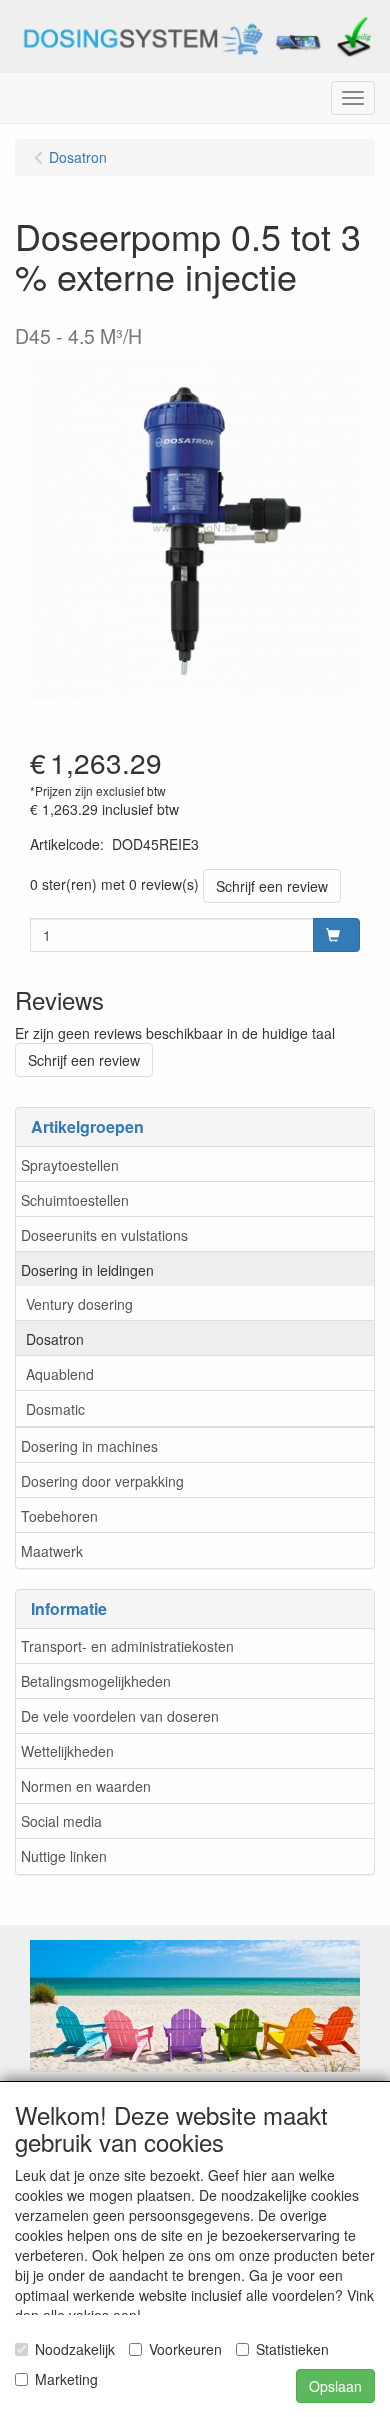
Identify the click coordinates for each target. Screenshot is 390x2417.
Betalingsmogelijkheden (96, 1681)
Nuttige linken (64, 1856)
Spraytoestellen (70, 1165)
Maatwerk (52, 1551)
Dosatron (55, 1339)
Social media (61, 1821)
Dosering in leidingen (87, 1270)
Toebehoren (59, 1516)
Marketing (66, 2379)
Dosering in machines (89, 1446)
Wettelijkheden (67, 1751)
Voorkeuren (185, 2349)
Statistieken (292, 2349)
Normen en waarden (86, 1786)
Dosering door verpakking (102, 1481)
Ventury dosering (79, 1304)
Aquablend (60, 1374)
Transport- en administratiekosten (127, 1646)
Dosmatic (55, 1409)
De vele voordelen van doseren (120, 1716)
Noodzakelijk (75, 2349)
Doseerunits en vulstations (104, 1235)
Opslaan (335, 2386)
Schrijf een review (272, 886)
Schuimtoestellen (75, 1200)
